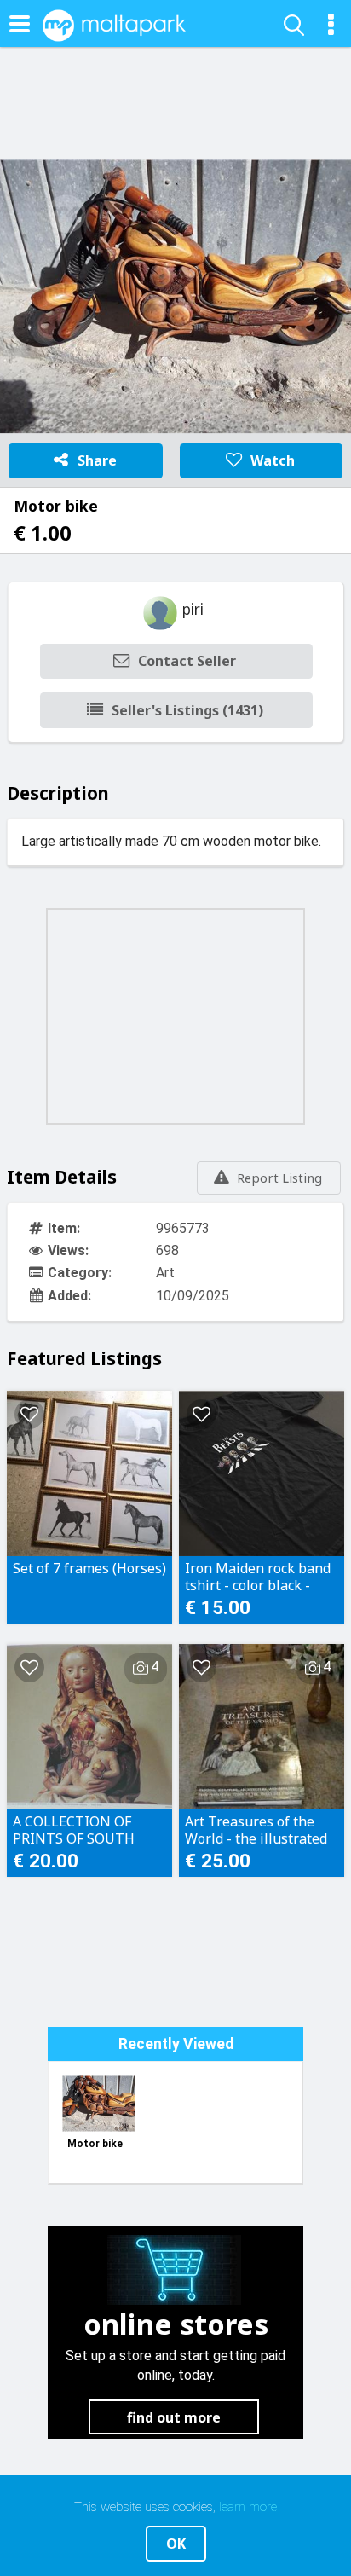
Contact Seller (187, 661)
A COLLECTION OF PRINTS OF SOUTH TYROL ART (74, 1830)
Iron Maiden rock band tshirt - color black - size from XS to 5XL (258, 1577)
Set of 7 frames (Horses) (89, 1569)
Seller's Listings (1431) (187, 710)
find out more (174, 2417)
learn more (248, 2507)
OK (176, 2544)
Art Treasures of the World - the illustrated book (256, 1830)
